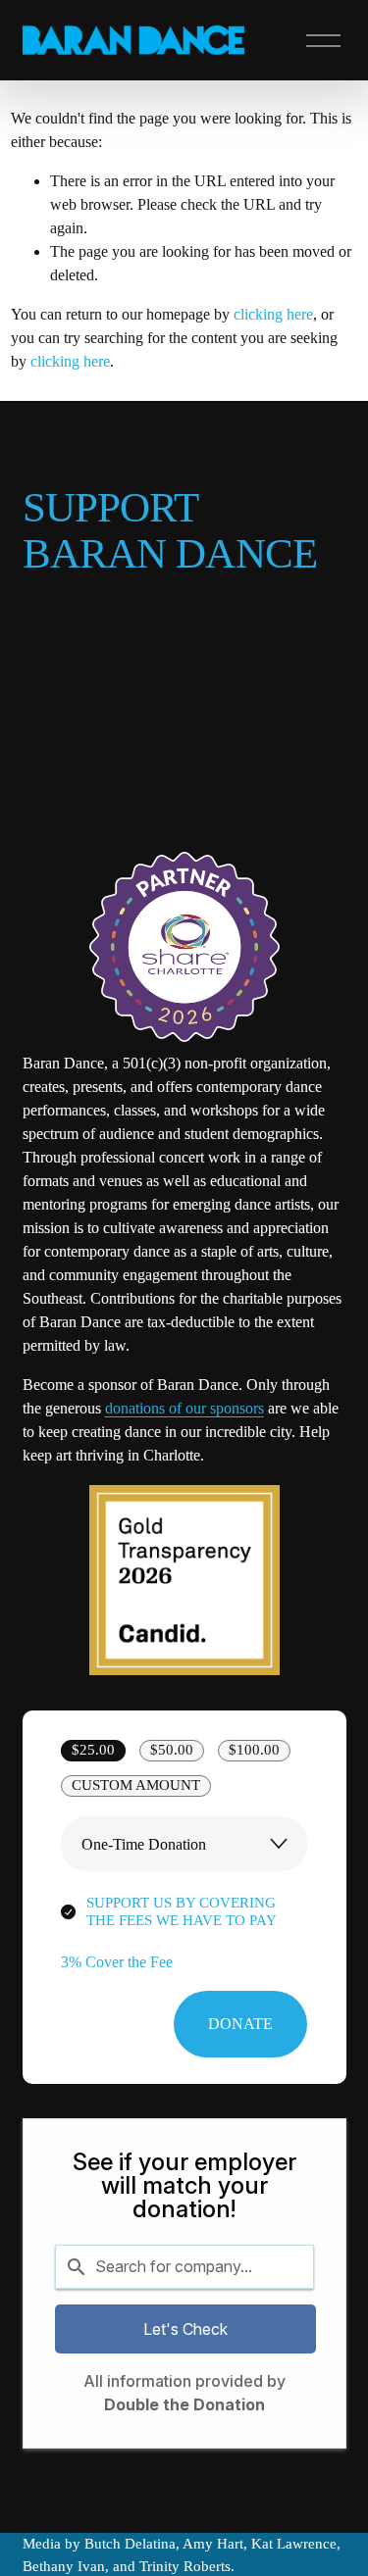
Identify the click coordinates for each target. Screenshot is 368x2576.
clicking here (273, 314)
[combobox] (184, 2266)
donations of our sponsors (184, 1408)
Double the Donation (184, 2404)
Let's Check (185, 2329)
